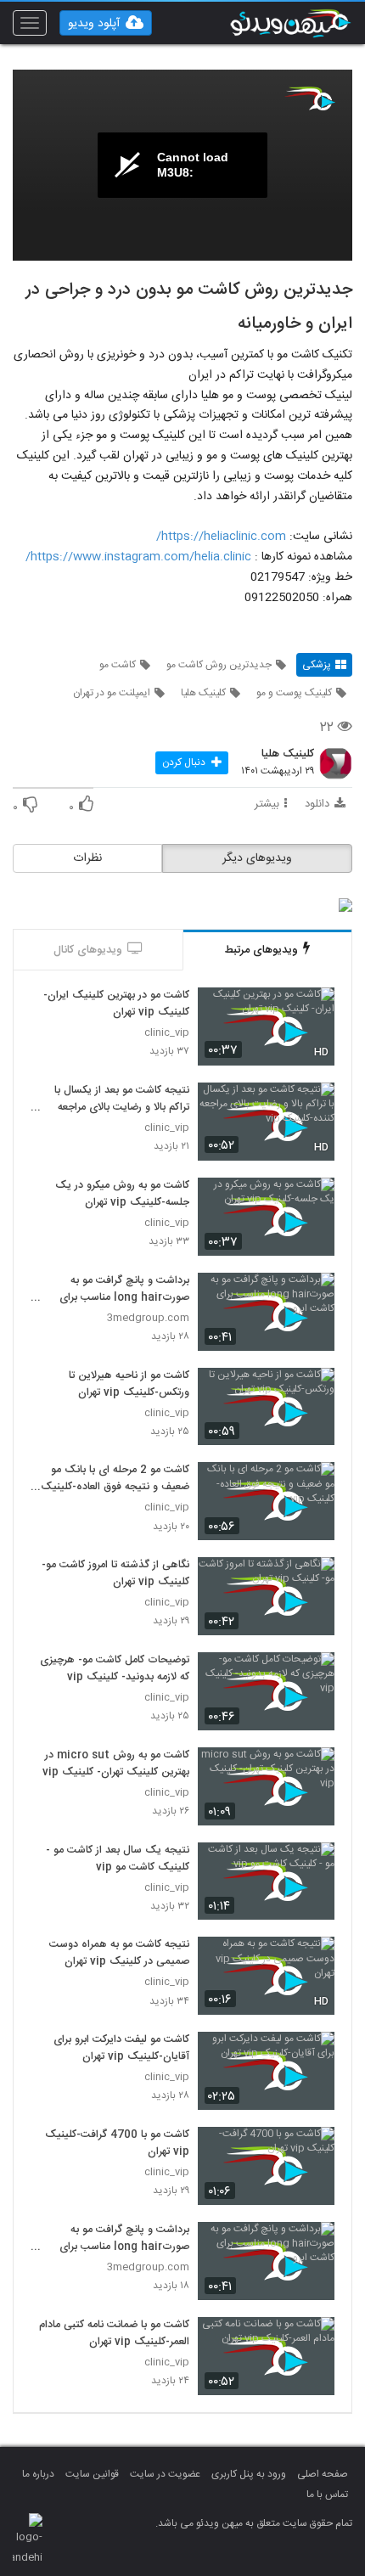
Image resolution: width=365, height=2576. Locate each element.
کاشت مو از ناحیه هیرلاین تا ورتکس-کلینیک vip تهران (129, 1385)
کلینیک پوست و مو (294, 693)
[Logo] (310, 98)
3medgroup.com (148, 1318)
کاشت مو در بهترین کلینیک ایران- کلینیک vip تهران (116, 1004)
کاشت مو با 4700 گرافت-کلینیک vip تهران (117, 2144)
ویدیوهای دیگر (257, 858)
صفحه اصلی (323, 2474)
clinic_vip (167, 1033)
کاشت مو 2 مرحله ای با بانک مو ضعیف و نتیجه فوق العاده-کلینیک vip (115, 1479)
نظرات (87, 858)
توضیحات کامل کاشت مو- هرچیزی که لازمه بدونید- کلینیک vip (115, 1669)
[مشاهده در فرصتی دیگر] (313, 1010)
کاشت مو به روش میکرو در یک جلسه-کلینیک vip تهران (122, 1195)
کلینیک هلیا (203, 693)
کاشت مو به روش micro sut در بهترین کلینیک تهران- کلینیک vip (116, 1764)
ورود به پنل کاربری (249, 2474)
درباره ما (38, 2474)
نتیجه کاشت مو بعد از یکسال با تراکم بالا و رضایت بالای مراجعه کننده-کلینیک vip (122, 1100)
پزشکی (317, 665)
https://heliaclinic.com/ (221, 537)
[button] (106, 23)
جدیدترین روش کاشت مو (219, 665)
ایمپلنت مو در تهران (112, 693)
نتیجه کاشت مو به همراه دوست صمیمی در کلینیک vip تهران (119, 1954)
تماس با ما (327, 2494)
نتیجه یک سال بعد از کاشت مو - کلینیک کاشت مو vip (118, 1859)
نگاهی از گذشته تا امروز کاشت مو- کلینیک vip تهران (115, 1574)
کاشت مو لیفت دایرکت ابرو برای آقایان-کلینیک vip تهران (121, 2049)
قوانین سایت (92, 2474)
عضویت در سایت (165, 2474)
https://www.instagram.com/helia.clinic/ (138, 557)
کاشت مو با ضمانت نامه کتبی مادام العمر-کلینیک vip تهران (114, 2334)
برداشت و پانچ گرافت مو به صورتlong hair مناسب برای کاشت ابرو (124, 1290)
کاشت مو (118, 665)
